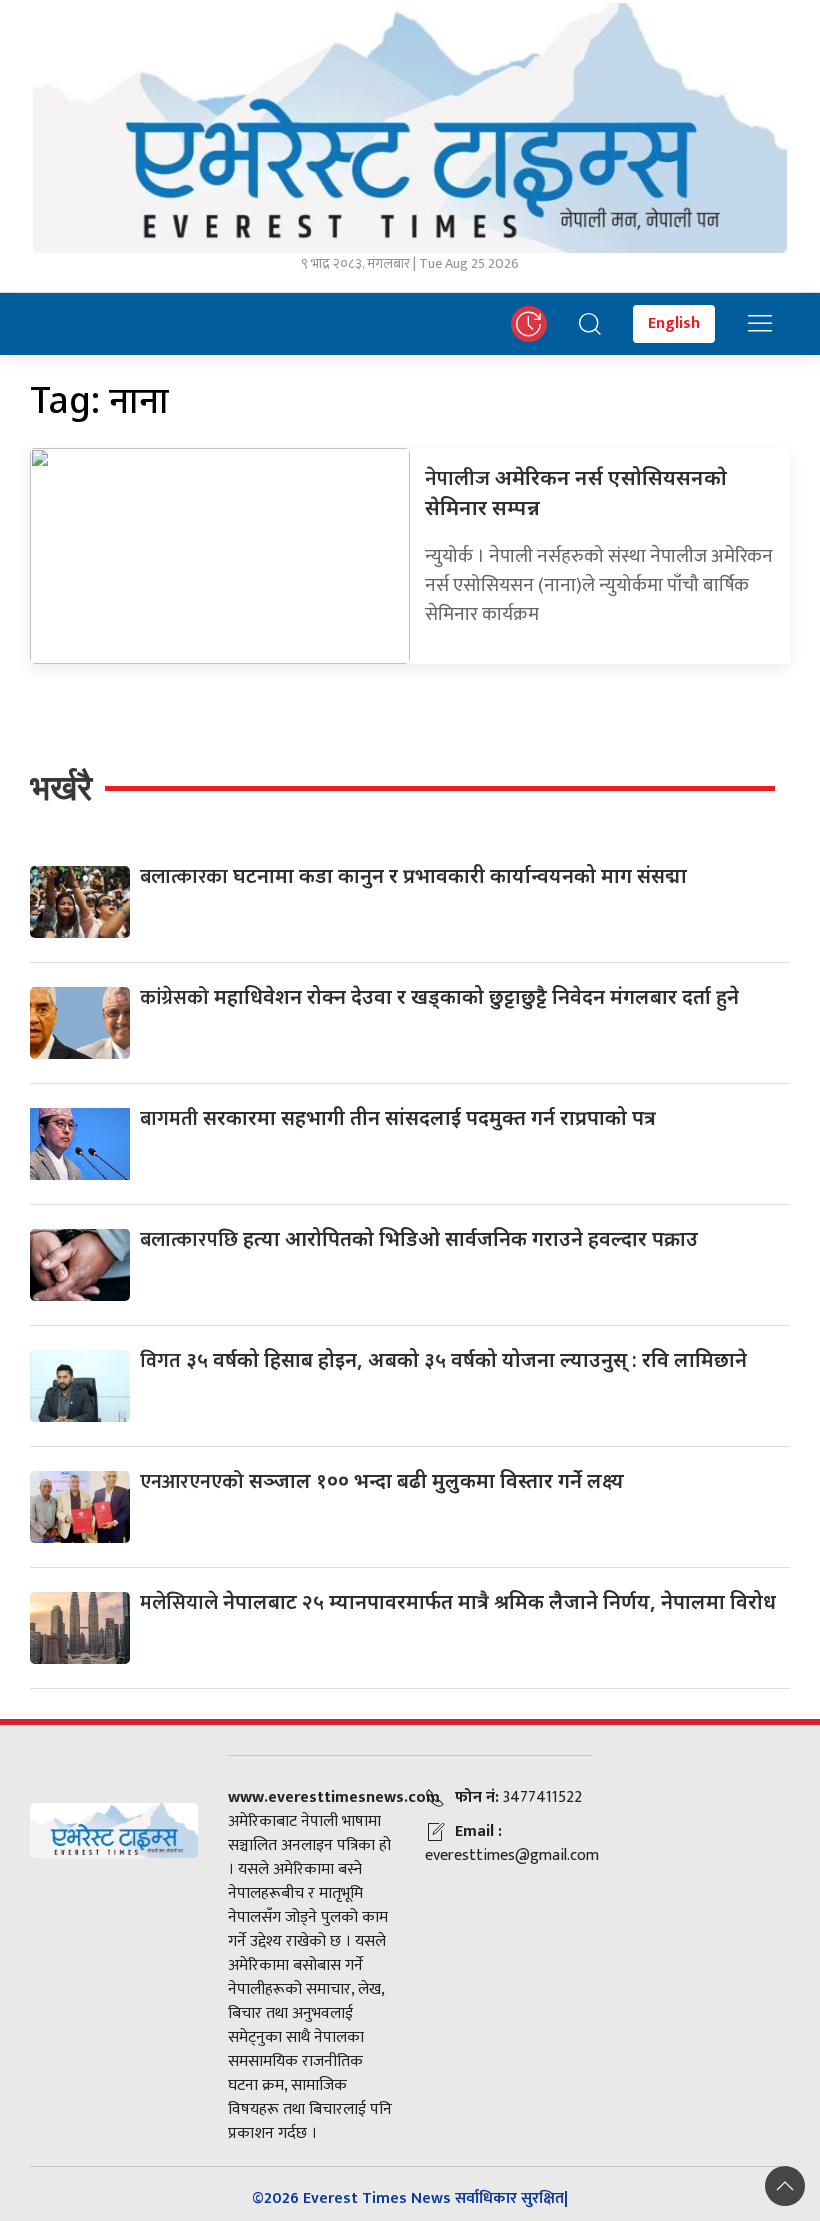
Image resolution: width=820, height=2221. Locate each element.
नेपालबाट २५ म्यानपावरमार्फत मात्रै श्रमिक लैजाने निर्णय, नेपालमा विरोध (458, 1601)
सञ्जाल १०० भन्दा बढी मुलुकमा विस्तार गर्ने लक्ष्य (382, 1480)
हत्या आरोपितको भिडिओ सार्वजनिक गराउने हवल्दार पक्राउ (419, 1238)
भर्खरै (61, 787)
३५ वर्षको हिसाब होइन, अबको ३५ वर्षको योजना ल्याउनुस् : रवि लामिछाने (443, 1359)
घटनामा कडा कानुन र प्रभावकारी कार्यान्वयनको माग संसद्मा (413, 875)
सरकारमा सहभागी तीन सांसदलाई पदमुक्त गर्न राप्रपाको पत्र (398, 1117)
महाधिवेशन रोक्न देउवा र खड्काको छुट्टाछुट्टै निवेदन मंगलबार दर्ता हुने (439, 996)
